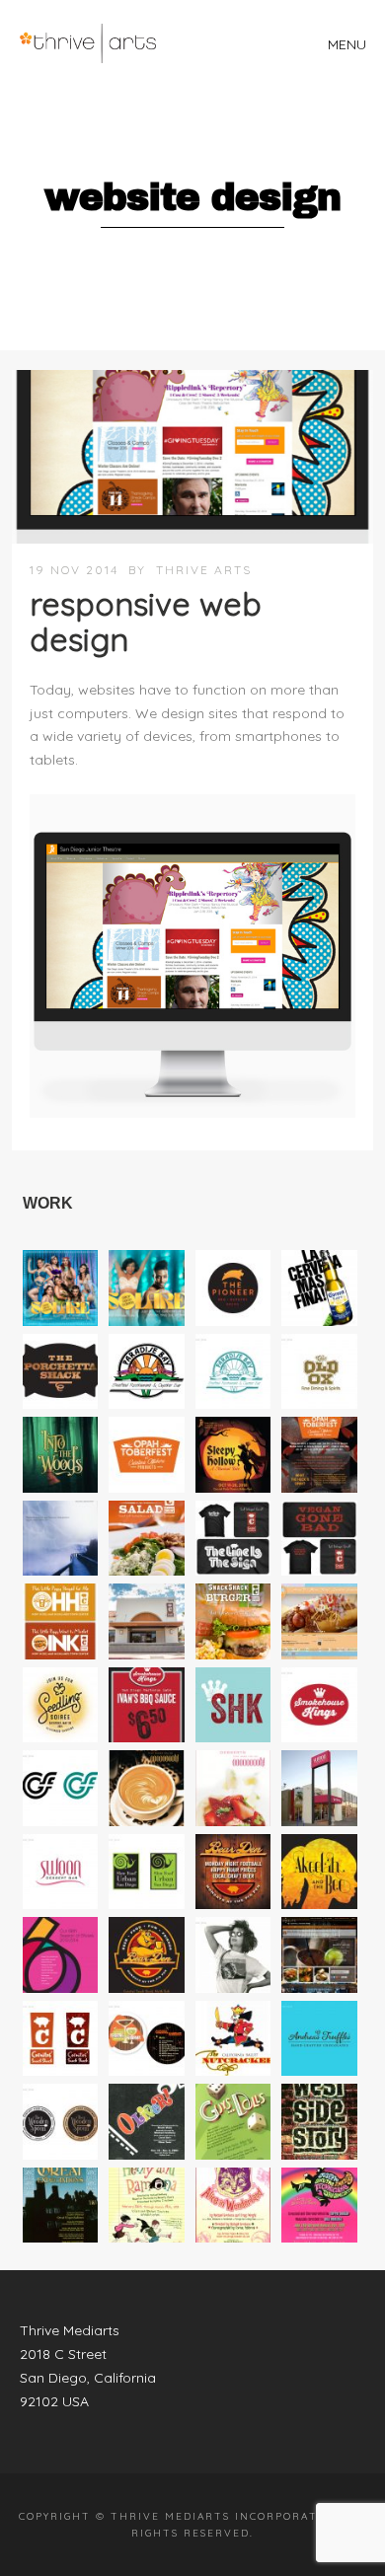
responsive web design (146, 621)
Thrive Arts (204, 570)
